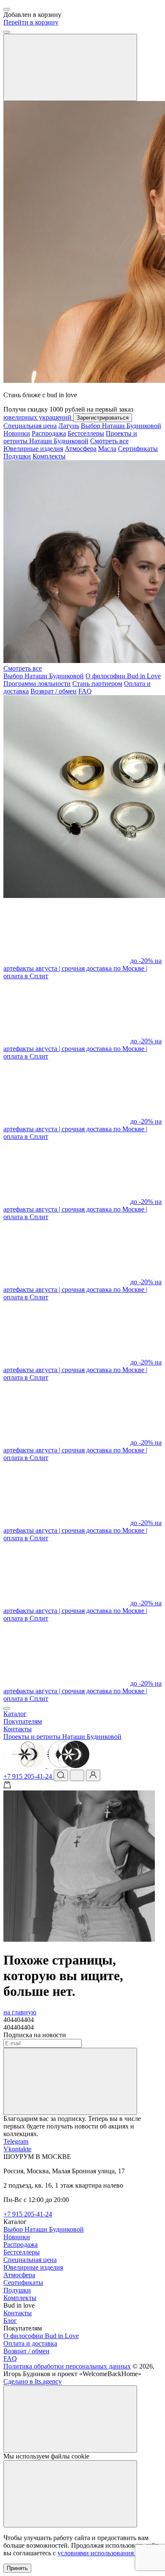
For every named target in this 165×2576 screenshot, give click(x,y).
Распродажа (49, 433)
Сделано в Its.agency (33, 2381)
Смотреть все (109, 441)
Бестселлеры (86, 433)
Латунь (69, 426)
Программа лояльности (37, 684)
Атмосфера (81, 449)
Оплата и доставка (30, 2343)
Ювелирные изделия (33, 449)
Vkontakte (17, 2149)
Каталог (15, 1714)
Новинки (17, 433)
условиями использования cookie (105, 2553)
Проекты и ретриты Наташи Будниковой (70, 437)
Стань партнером (97, 684)
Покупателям (23, 1721)
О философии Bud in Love (123, 676)
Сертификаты (138, 449)
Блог (10, 2321)
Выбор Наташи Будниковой (121, 426)
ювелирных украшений (38, 417)
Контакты (18, 1729)
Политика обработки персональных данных (67, 2366)
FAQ (85, 691)
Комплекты (49, 456)
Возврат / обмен (54, 691)
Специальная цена (30, 426)
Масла (107, 449)
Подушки (17, 456)
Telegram (16, 2141)
